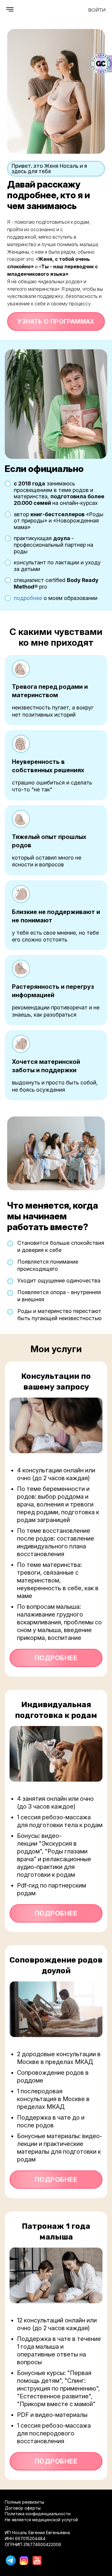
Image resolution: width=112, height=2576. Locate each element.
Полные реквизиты (24, 2502)
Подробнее (56, 1658)
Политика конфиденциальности (38, 2514)
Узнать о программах (56, 322)
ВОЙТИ (97, 10)
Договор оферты (23, 2508)
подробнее (28, 598)
